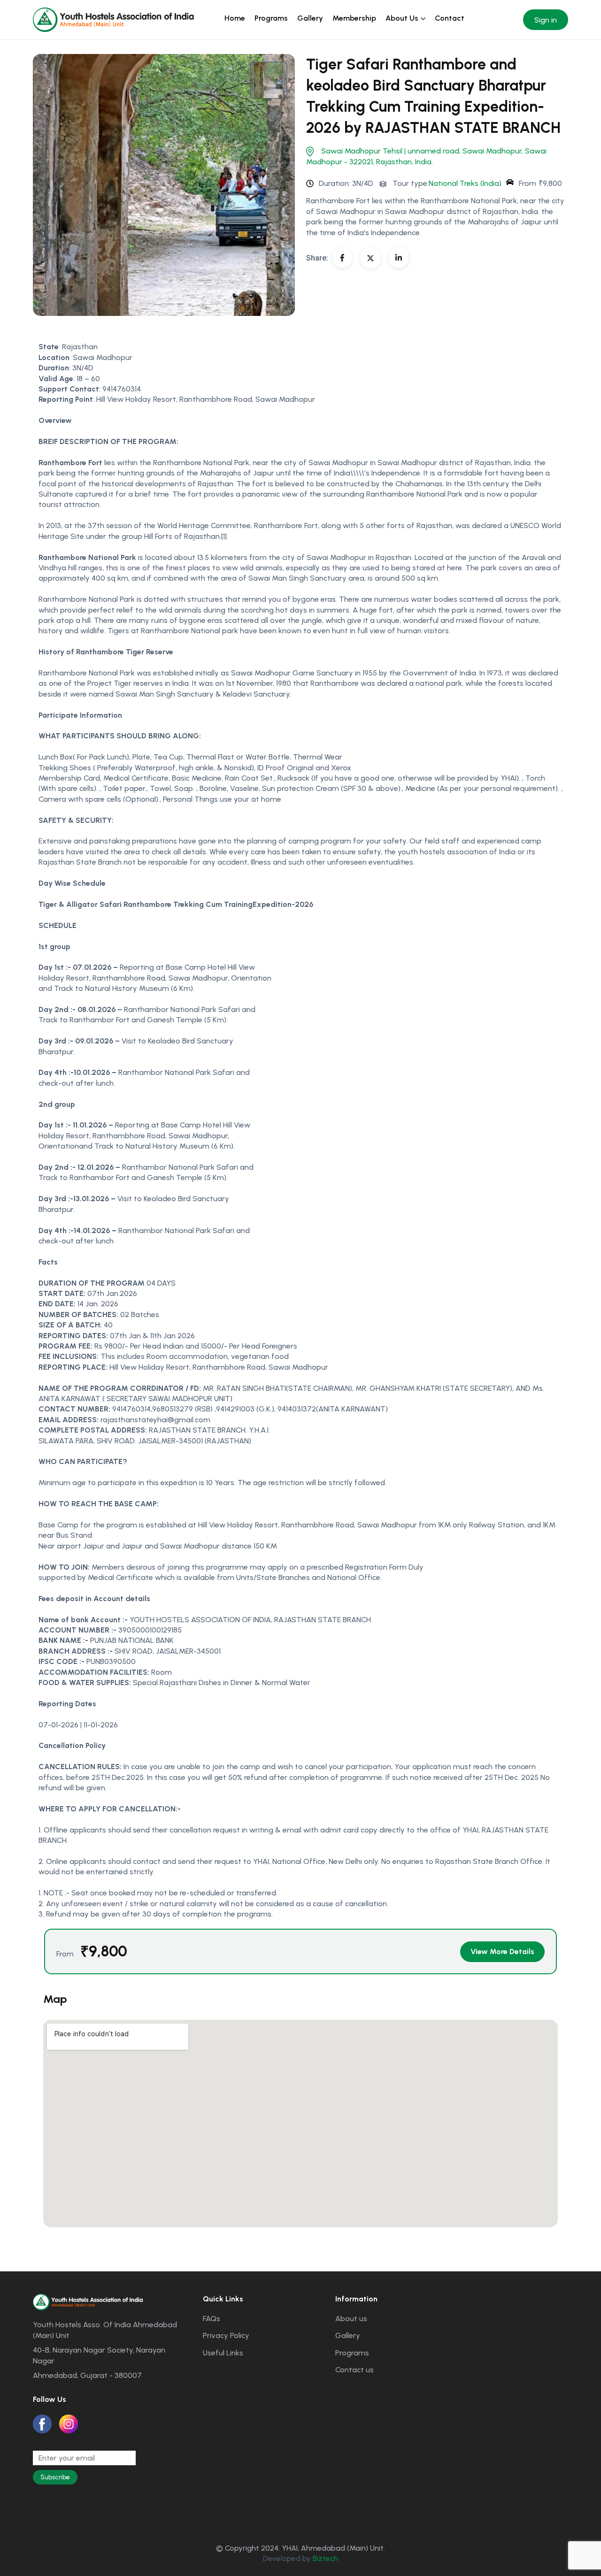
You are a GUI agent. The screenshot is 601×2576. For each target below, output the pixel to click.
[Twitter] (370, 258)
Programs (271, 18)
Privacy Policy (226, 2335)
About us (351, 2319)
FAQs (212, 2319)
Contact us (354, 2370)
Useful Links (223, 2353)
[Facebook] (342, 258)
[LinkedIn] (399, 258)
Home (235, 18)
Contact (450, 18)
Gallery (310, 18)
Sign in (546, 20)
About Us (402, 18)
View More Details (502, 1951)
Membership (354, 18)
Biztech (325, 2558)
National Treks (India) (465, 183)
